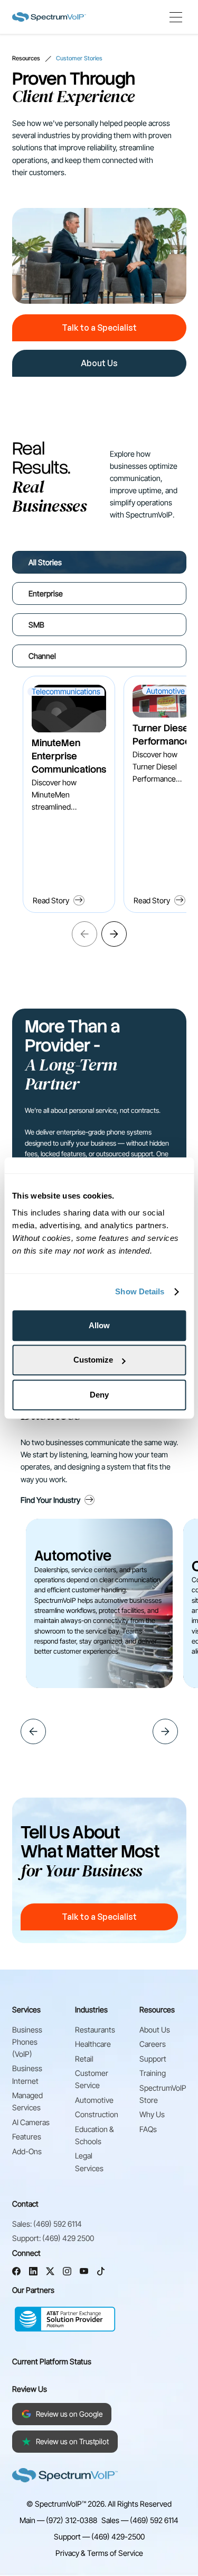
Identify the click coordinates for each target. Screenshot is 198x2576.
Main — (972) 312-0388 (58, 2520)
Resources (26, 58)
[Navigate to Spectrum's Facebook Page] (16, 2273)
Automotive (94, 2100)
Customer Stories (79, 58)
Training (153, 2073)
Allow (99, 1325)
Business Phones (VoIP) (27, 2042)
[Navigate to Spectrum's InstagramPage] (67, 2273)
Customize (93, 1360)
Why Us (152, 2114)
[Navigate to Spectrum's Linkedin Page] (33, 2273)
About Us (155, 2030)
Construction (97, 2114)
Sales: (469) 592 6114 (47, 2224)
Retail (84, 2059)
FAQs (148, 2129)
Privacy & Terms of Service (99, 2553)
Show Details (140, 1291)
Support (153, 2059)
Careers (153, 2044)
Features (27, 2137)
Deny (99, 1395)
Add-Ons (27, 2151)
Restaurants (95, 2030)
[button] (176, 17)
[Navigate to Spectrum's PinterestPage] (101, 2273)
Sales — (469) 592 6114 (140, 2520)
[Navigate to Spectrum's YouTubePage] (84, 2273)
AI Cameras (31, 2122)
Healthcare (93, 2044)
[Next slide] (114, 934)
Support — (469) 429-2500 (99, 2537)
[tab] (99, 562)
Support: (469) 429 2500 (53, 2238)
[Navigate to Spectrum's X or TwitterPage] (50, 2273)
